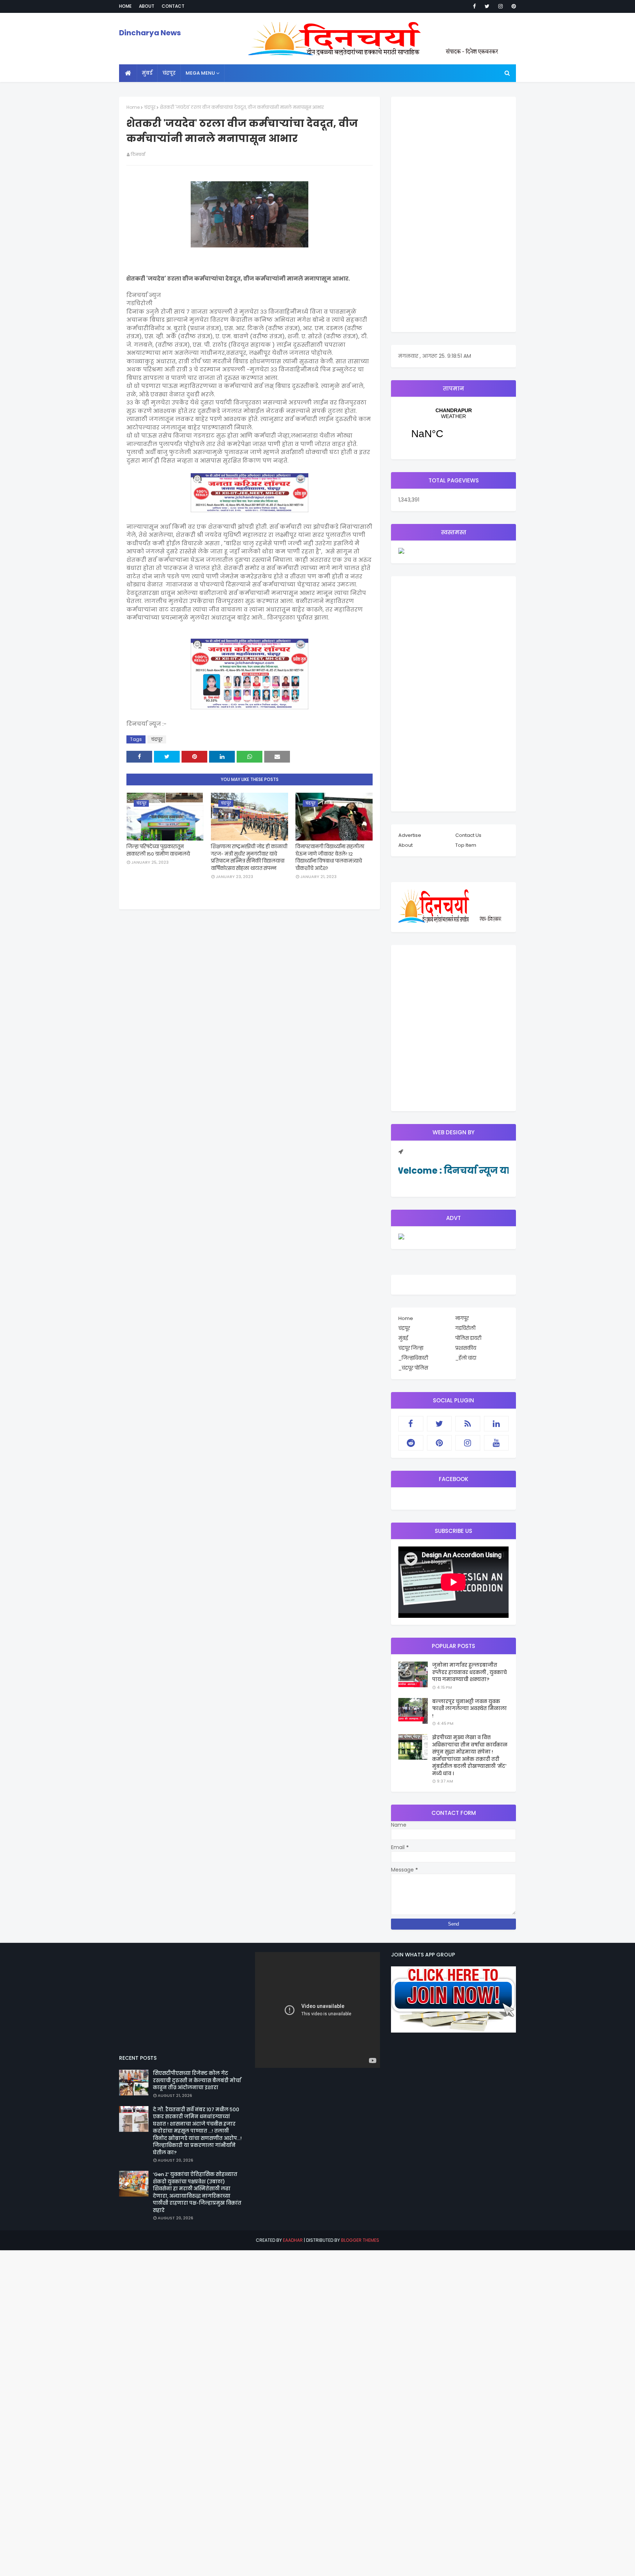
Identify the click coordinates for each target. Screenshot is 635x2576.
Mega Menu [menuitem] (200, 73)
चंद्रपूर (150, 107)
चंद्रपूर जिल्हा (411, 1348)
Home (125, 6)
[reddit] (411, 1443)
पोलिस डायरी (468, 1338)
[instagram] (501, 6)
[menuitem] (128, 73)
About (147, 6)
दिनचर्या (138, 154)
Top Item (466, 845)
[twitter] (487, 6)
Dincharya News (150, 33)
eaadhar (293, 2240)
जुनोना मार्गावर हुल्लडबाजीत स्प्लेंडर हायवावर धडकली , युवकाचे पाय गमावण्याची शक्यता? (469, 1672)
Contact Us (468, 835)
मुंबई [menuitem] (147, 73)
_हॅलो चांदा (466, 1358)
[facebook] (474, 6)
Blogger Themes (360, 2240)
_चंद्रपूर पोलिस (413, 1368)
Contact (173, 6)
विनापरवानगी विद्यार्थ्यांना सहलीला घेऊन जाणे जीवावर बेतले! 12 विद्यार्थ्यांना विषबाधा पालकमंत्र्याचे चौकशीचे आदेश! (330, 857)
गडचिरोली (465, 1328)
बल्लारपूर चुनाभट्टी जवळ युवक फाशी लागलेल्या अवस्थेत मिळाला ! (469, 1709)
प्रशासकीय (466, 1348)
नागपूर (462, 1318)
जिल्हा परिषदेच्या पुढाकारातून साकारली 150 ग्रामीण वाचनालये (158, 850)
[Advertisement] (453, 214)
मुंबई (403, 1338)
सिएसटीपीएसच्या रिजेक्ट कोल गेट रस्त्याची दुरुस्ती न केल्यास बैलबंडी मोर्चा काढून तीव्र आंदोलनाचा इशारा (197, 2080)
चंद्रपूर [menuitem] (169, 73)
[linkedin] (496, 1424)
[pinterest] (512, 6)
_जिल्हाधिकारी (413, 1358)
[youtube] (496, 1443)
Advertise (410, 835)
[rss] (468, 1424)
